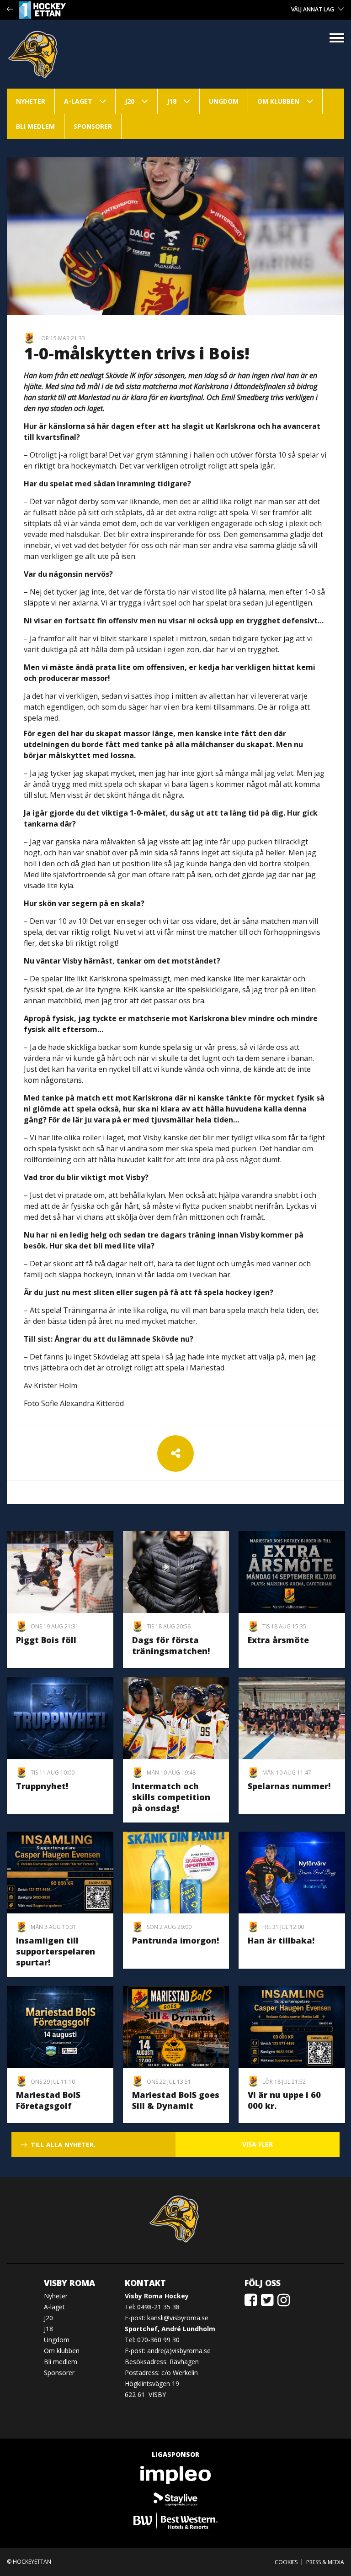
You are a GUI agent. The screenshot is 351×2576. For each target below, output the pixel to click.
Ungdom (224, 101)
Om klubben (278, 101)
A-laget (78, 101)
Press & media (325, 2562)
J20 (130, 101)
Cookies (286, 2562)
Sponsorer (93, 126)
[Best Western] (175, 2521)
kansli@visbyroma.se (178, 2318)
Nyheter (31, 101)
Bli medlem (35, 126)
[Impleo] (175, 2475)
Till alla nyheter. (63, 2145)
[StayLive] (175, 2498)
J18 (172, 101)
